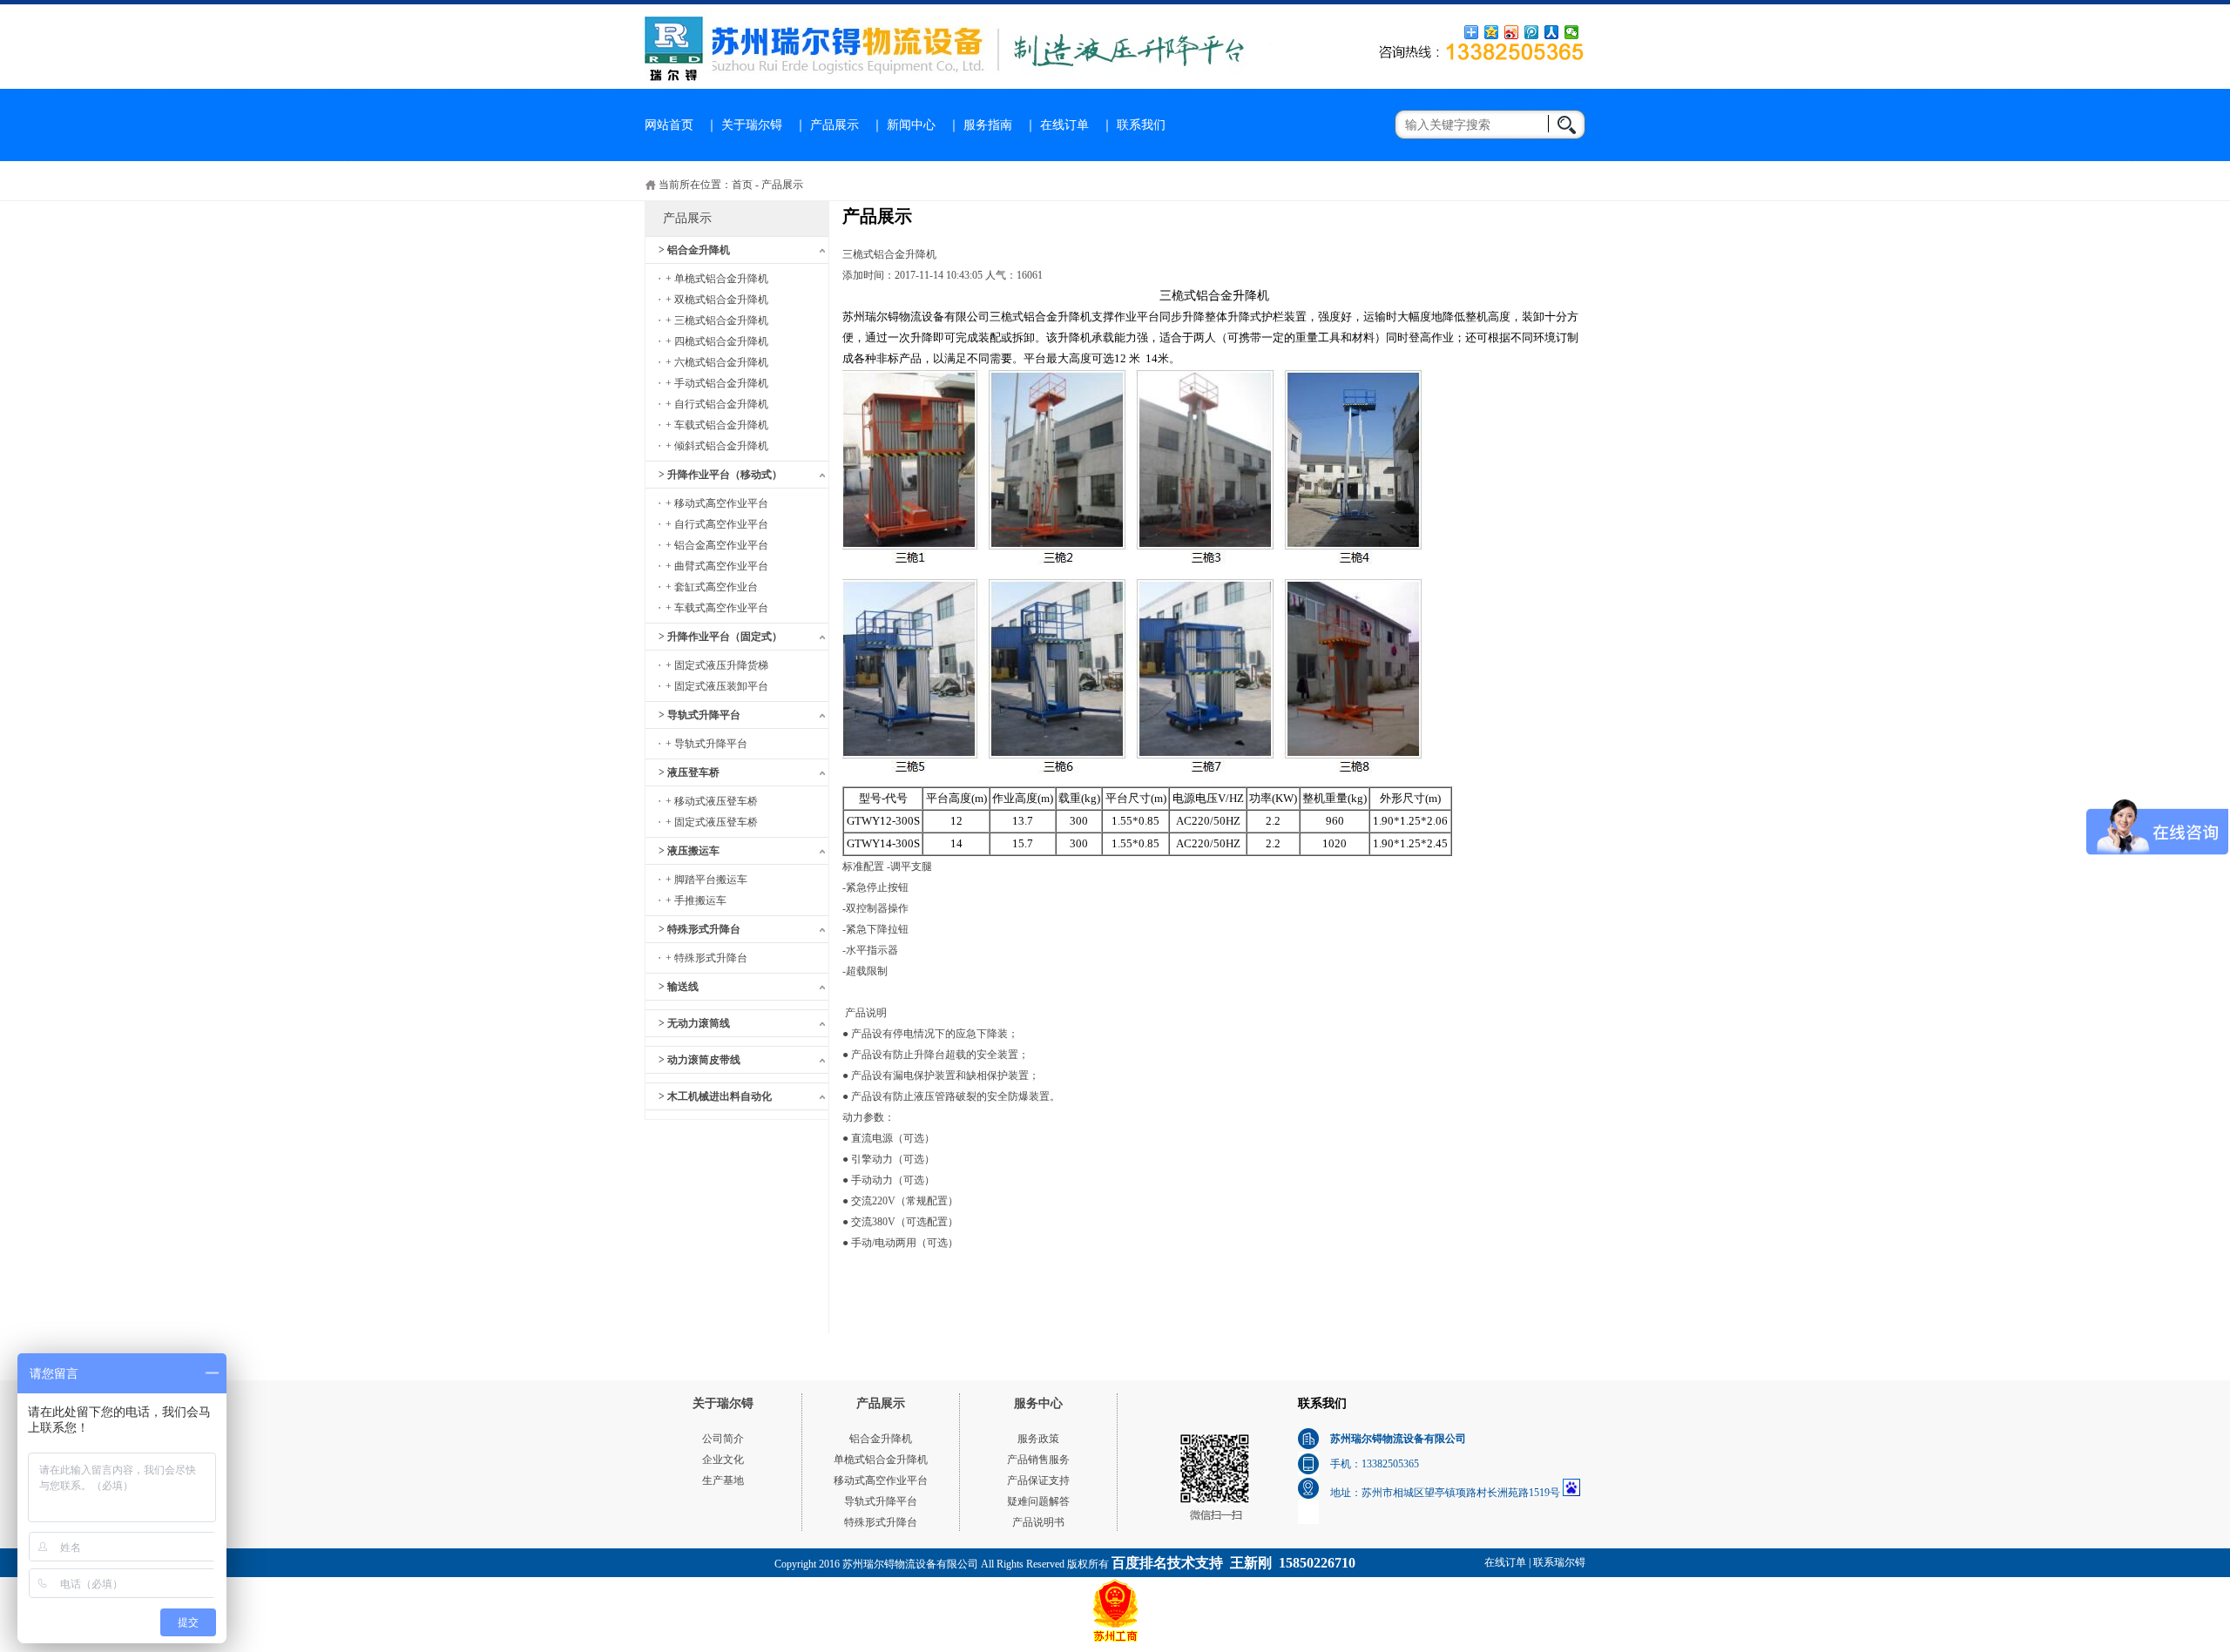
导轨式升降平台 (881, 1501)
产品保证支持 (1038, 1480)
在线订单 (1064, 125)
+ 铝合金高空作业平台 (717, 545)
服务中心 (1038, 1403)
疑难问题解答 (1038, 1501)
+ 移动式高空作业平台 (717, 503)
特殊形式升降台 (881, 1522)
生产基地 (723, 1480)
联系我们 (1141, 125)
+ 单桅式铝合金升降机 (717, 279)
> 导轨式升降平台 (699, 715)
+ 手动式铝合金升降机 (717, 383)
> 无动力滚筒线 (694, 1023)
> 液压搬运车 (689, 851)
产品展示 (835, 125)
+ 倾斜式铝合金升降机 (717, 446)
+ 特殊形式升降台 (706, 958)
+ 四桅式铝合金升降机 (717, 341)
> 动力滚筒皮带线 (699, 1060)
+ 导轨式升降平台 (706, 744)
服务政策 (1038, 1439)
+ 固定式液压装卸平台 (717, 686)
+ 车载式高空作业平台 (717, 608)
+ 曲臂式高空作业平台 (717, 566)
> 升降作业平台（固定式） (720, 637)
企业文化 (723, 1460)
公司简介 (723, 1439)
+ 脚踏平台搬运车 (706, 880)
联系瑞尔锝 (1559, 1562)
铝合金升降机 (881, 1439)
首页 (742, 185)
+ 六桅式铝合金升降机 (717, 362)
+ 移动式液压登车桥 (712, 801)
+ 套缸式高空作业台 (712, 587)
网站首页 (669, 125)
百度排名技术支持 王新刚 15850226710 (1233, 1563)
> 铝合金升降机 (694, 250)
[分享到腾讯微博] (1532, 32)
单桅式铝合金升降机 (881, 1460)
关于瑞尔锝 (752, 125)
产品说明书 (1038, 1522)
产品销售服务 (1038, 1460)
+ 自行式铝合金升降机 (717, 404)
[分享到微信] (1572, 32)
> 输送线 (679, 987)
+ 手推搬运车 (696, 900)
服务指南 (988, 125)
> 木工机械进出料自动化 (715, 1096)
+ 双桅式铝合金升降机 (717, 300)
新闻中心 (911, 125)
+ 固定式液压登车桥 (712, 822)
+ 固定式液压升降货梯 (717, 665)
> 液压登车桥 (689, 772)
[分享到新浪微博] (1512, 32)
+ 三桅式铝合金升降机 (717, 320)
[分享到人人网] (1552, 32)
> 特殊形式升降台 (699, 929)
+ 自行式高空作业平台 (717, 524)
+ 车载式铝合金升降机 (717, 425)
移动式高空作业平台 (881, 1480)
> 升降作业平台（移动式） (720, 475)
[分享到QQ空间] (1492, 32)
